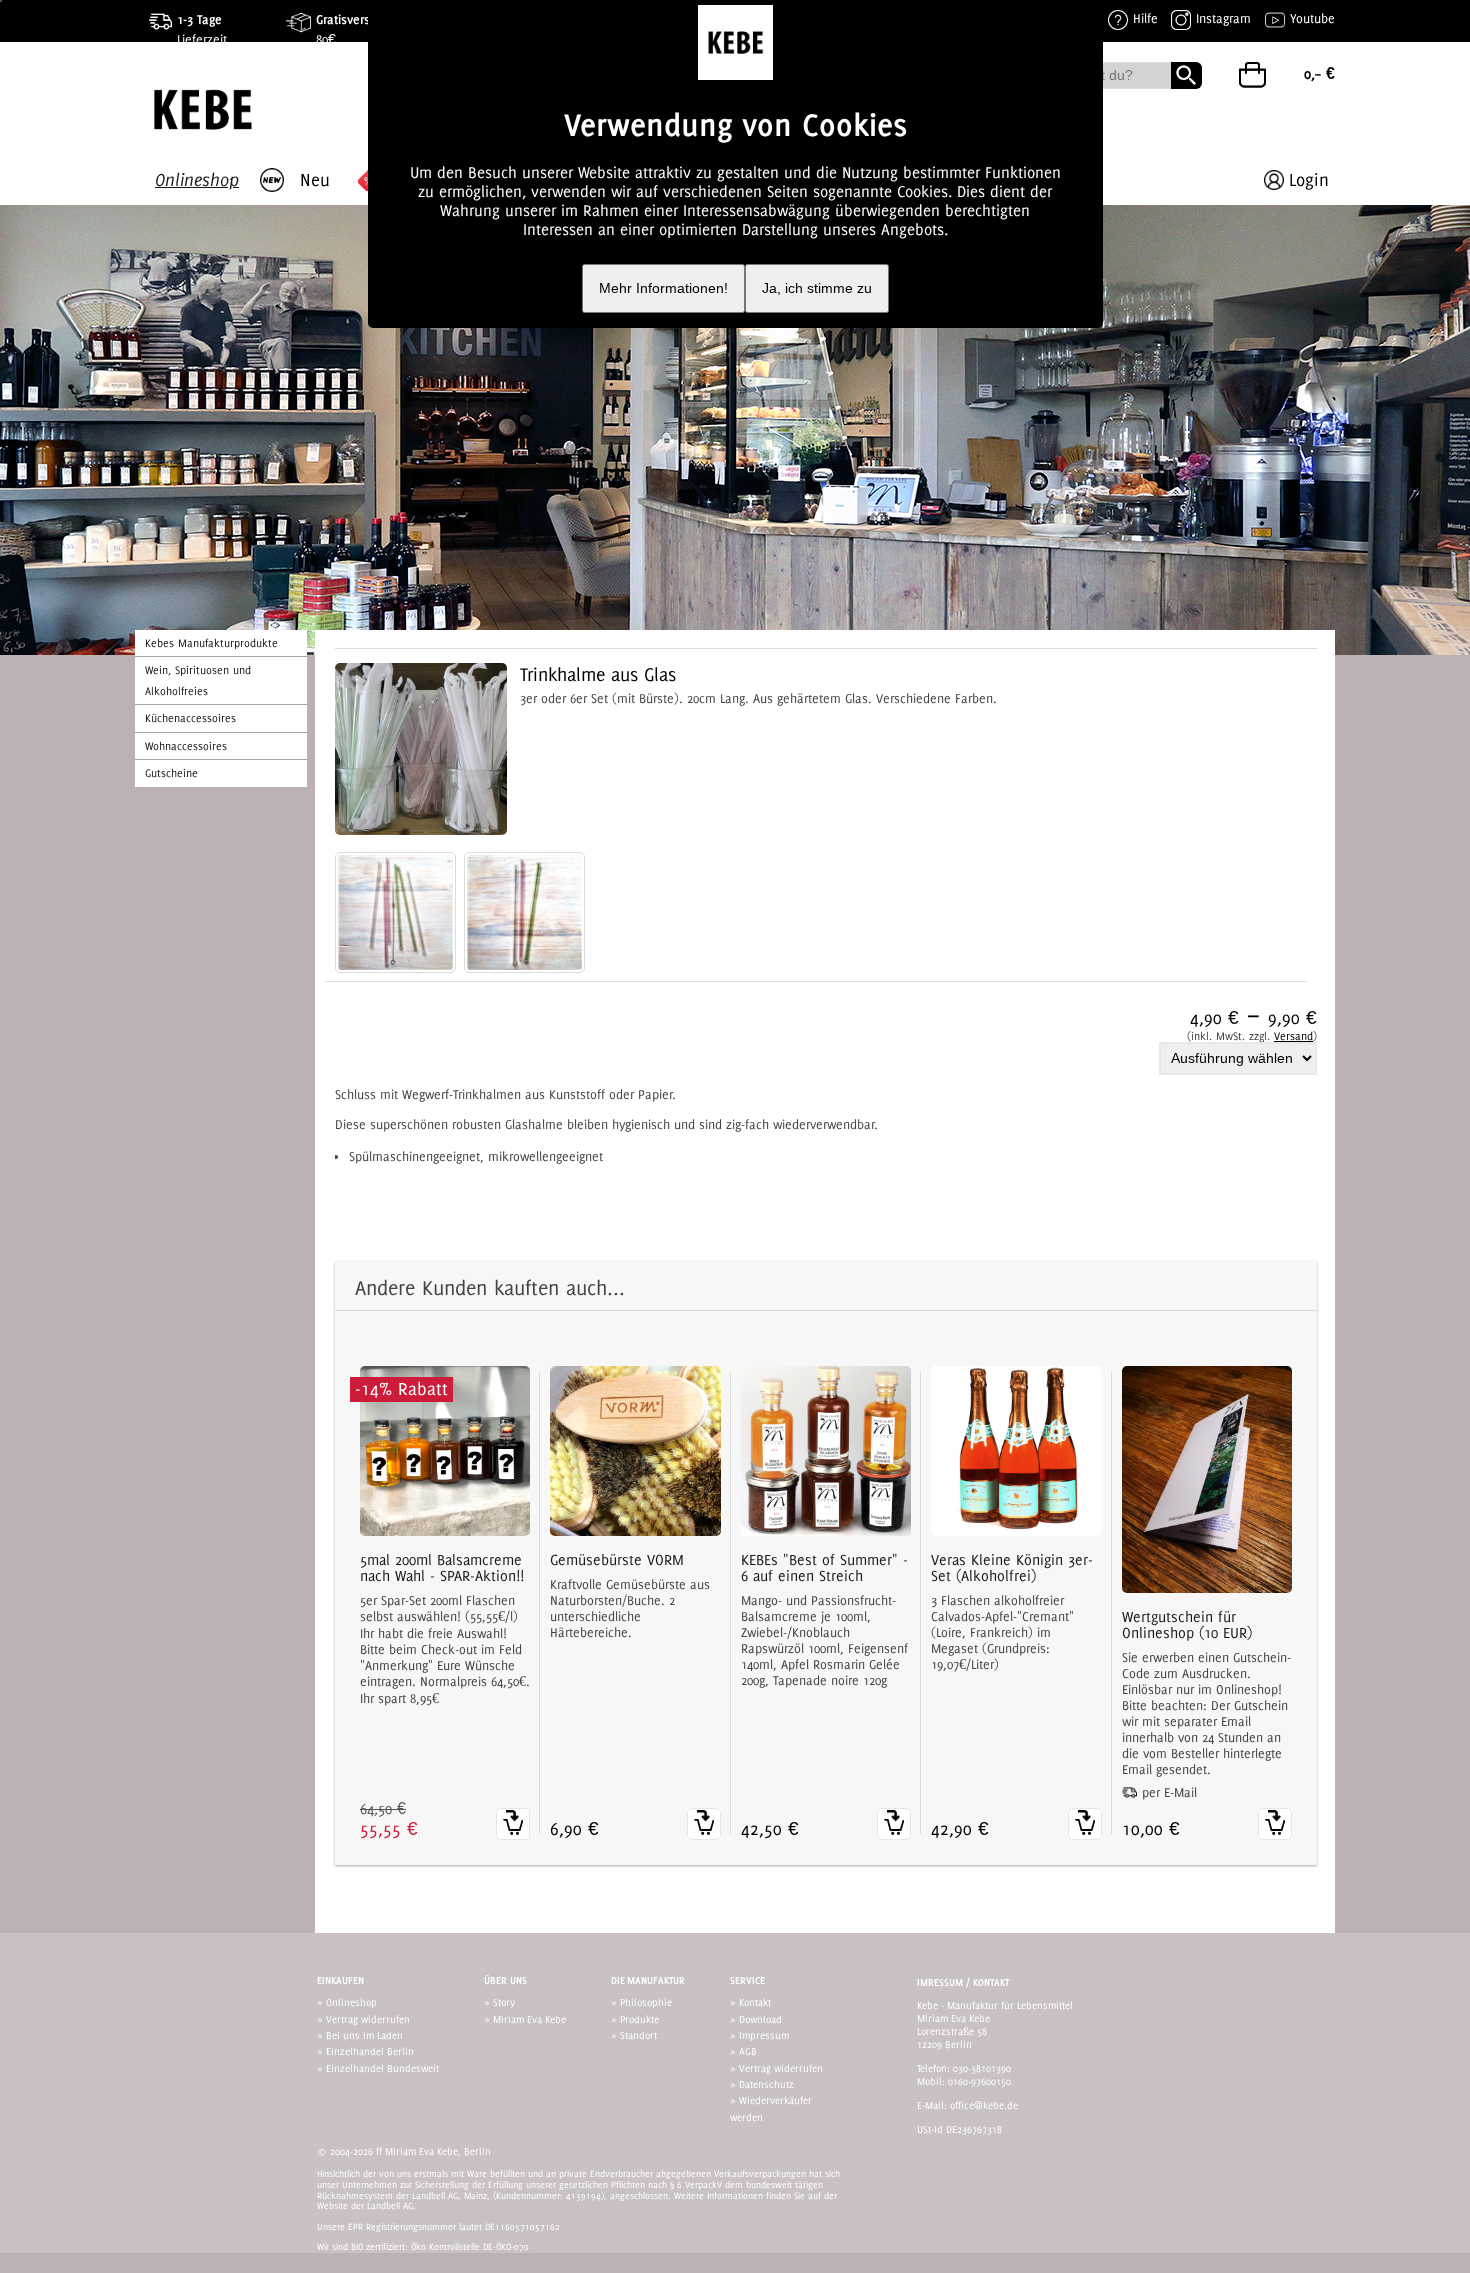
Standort (638, 2035)
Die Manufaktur (648, 1980)
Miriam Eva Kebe (529, 2019)
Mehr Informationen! (663, 288)
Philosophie (646, 2002)
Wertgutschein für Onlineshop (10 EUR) (1187, 1625)
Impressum (764, 2035)
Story (504, 2002)
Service (747, 1980)
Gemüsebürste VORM (617, 1560)
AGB (748, 2051)
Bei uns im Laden (364, 2035)
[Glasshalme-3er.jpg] (524, 912)
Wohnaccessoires (186, 746)
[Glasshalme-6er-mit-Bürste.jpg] (395, 912)
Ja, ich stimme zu (817, 288)
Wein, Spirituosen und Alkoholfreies (198, 680)
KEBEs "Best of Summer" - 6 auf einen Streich (824, 1568)
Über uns (505, 1980)
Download (760, 2019)
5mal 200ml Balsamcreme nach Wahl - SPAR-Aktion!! (442, 1568)
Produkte (639, 2019)
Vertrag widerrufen (368, 2019)
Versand (1293, 1036)
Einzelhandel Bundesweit (382, 2068)
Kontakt (755, 2002)
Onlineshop (351, 2002)
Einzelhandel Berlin (370, 2051)
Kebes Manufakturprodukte (211, 643)
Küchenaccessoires (190, 718)
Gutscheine (171, 773)
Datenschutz (766, 2084)
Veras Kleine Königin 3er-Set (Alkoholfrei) (1012, 1568)
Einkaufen (340, 1980)
